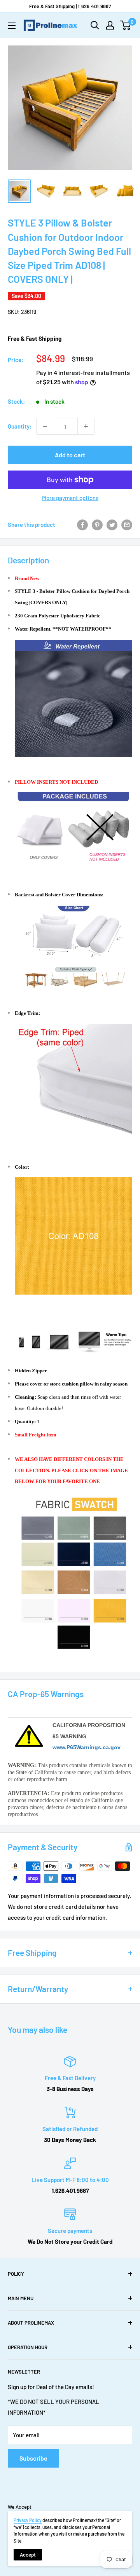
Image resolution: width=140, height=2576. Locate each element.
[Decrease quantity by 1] (45, 426)
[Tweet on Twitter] (112, 525)
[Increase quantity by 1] (86, 426)
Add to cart (70, 455)
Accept (28, 2555)
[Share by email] (127, 525)
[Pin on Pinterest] (97, 525)
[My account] (110, 25)
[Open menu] (12, 26)
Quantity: (20, 426)
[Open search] (95, 25)
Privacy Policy (28, 2520)
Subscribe (33, 2458)
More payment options (70, 498)
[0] (126, 25)
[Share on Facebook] (82, 525)
